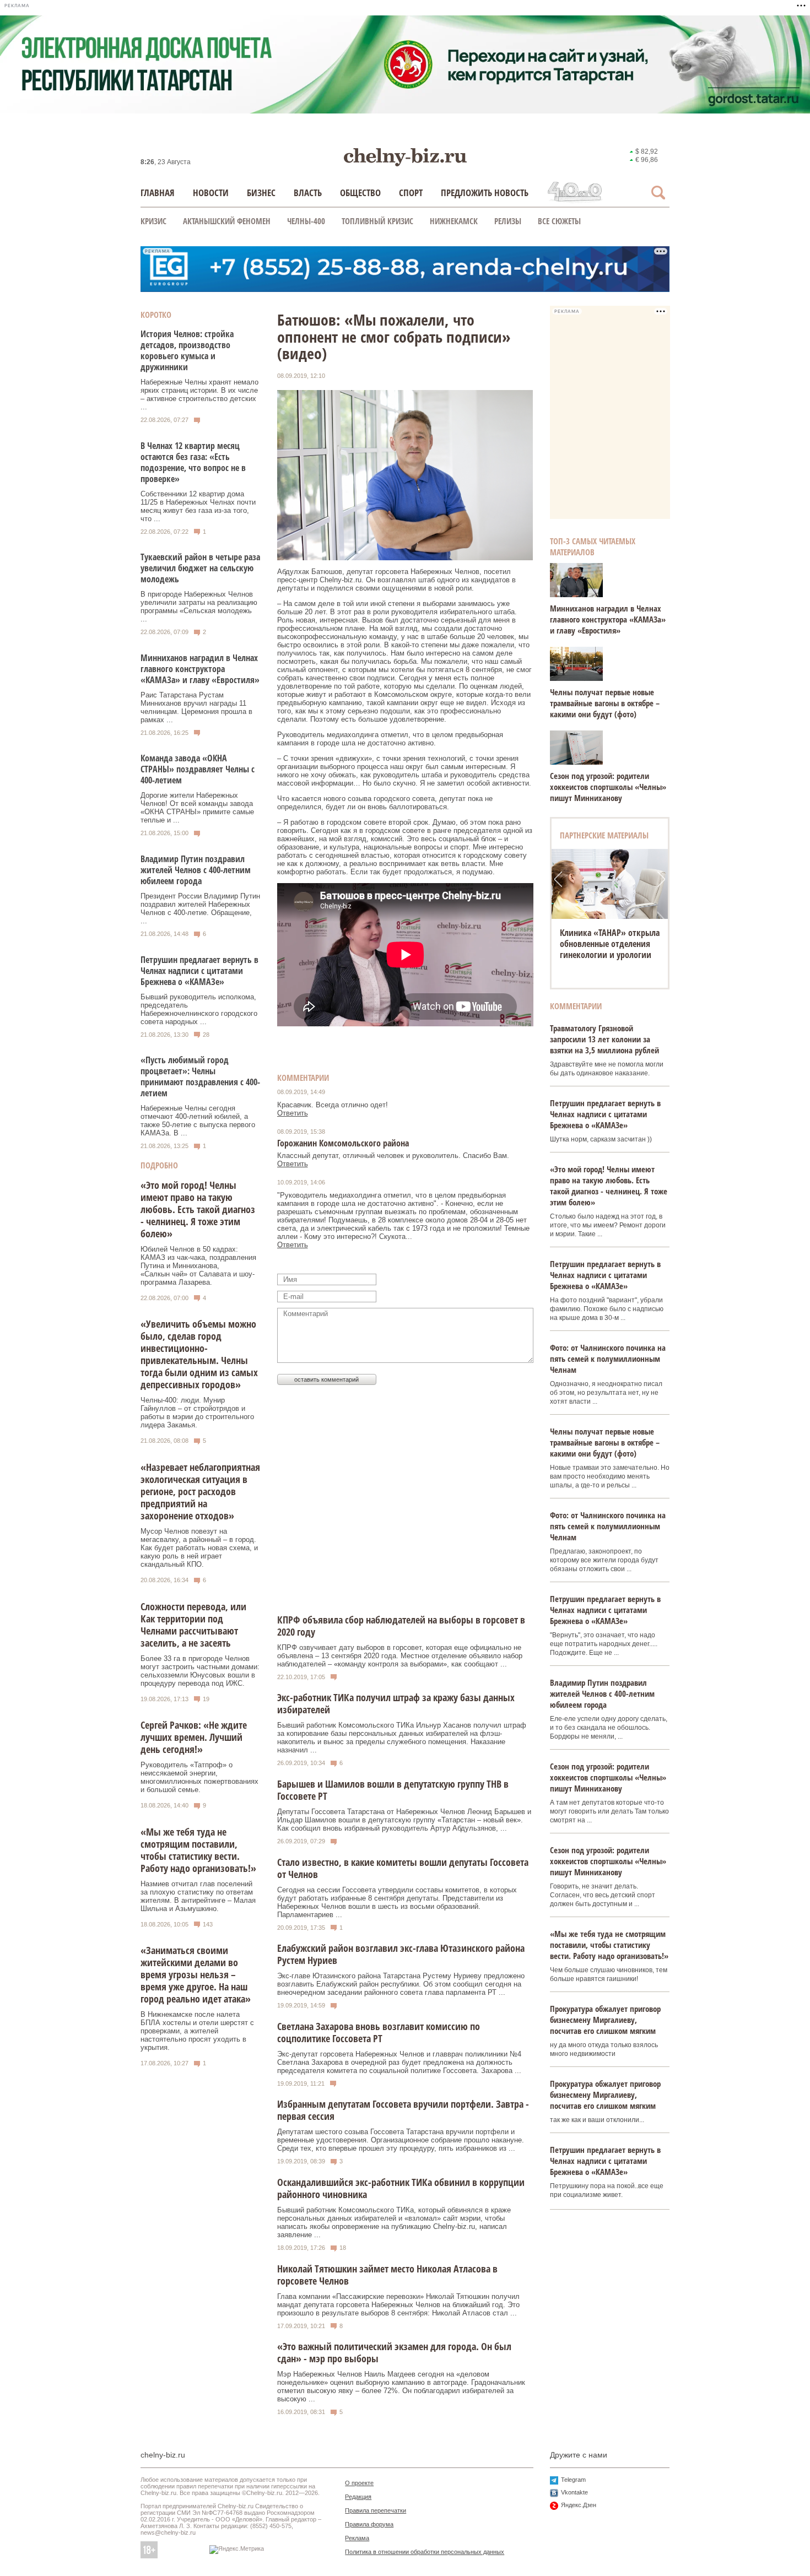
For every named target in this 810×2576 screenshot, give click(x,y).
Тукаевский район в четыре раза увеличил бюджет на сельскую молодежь (200, 568)
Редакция (358, 2497)
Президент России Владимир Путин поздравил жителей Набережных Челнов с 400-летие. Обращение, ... (200, 908)
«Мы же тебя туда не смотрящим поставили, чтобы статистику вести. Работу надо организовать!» (198, 1850)
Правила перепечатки (376, 2510)
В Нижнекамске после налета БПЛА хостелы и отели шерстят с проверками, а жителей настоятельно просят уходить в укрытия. (197, 2031)
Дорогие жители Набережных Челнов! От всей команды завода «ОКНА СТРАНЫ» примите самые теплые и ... (197, 808)
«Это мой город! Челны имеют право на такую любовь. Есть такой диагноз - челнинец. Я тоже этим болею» (198, 1209)
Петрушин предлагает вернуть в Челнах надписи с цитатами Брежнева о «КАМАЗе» (199, 971)
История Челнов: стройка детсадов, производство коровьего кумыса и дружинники (187, 350)
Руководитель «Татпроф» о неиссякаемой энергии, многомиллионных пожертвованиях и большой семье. (199, 1777)
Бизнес (261, 193)
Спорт (411, 193)
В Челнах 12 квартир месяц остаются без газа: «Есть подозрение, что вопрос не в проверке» (193, 462)
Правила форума (369, 2524)
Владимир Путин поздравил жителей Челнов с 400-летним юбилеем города (196, 870)
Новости (211, 193)
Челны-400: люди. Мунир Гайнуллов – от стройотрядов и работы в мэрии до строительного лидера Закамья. (197, 1413)
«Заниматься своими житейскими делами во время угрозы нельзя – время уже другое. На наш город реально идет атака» (196, 1974)
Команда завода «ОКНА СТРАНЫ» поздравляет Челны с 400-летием (198, 769)
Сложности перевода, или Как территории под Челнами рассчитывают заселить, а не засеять (193, 1625)
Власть (308, 193)
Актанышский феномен (227, 221)
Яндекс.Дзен (579, 2505)
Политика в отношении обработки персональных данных (425, 2552)
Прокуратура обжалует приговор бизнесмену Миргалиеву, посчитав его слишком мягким (605, 2020)
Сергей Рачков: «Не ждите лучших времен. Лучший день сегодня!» (194, 1737)
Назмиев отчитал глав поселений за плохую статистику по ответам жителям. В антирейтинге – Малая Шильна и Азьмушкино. (198, 1896)
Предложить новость (485, 193)
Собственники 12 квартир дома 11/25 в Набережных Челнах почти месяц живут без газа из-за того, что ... (198, 506)
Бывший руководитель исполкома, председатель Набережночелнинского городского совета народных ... (199, 1009)
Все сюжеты (559, 221)
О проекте (359, 2483)
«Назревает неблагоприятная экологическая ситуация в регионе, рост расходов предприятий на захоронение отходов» (200, 1491)
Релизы (508, 221)
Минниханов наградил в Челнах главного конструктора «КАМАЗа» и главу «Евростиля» (200, 669)
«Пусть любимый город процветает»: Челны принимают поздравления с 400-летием (200, 1076)
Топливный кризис (377, 221)
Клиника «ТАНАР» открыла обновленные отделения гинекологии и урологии (610, 944)
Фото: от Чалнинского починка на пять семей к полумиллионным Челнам (608, 1359)
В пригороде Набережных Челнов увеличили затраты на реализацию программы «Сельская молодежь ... (199, 607)
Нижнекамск (454, 221)
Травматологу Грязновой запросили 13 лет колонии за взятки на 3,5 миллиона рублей (604, 1039)
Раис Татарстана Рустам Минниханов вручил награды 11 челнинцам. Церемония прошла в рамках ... (196, 707)
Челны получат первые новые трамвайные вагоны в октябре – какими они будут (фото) (605, 703)
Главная (158, 193)
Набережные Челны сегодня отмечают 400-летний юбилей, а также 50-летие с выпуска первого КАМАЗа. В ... (198, 1121)
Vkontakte (574, 2492)
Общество (360, 193)
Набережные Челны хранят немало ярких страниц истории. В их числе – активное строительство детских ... (199, 394)
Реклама (357, 2538)
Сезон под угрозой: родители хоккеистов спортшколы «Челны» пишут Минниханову (608, 787)
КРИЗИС (153, 221)
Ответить (293, 1113)
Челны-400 (306, 221)
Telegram (573, 2480)
